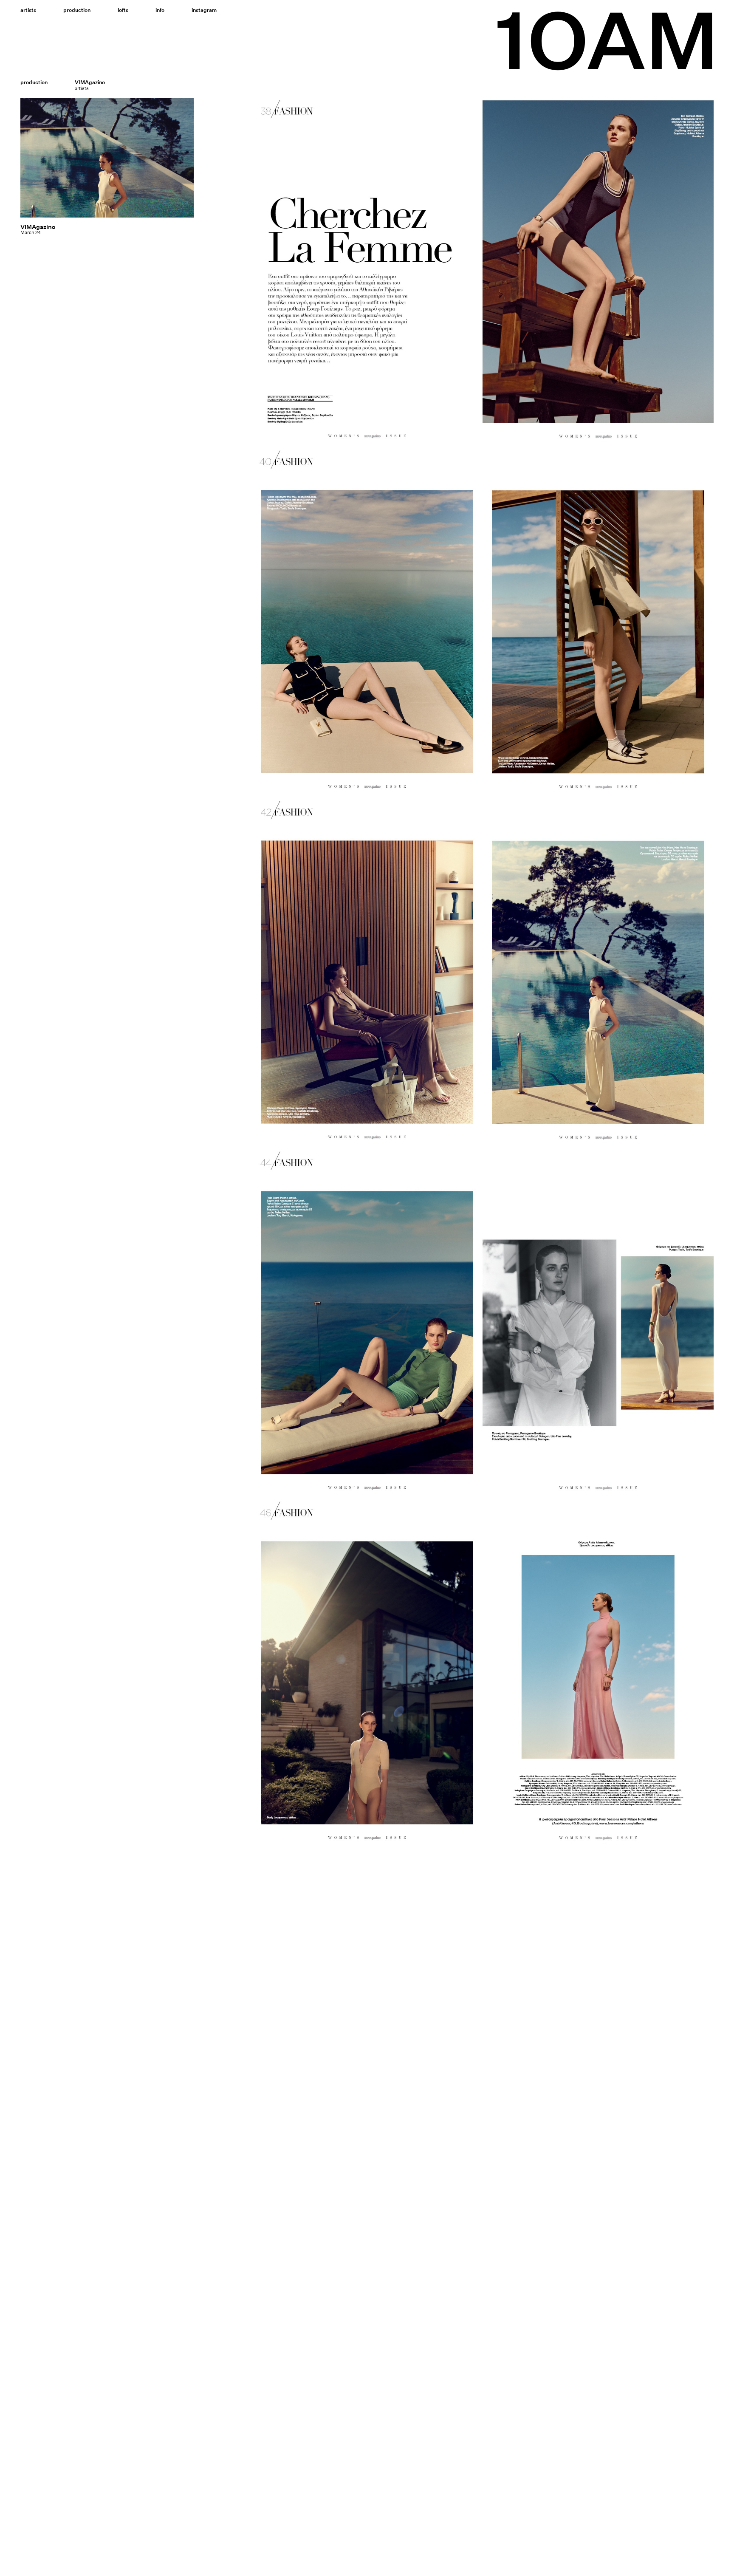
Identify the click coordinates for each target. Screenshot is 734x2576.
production (34, 82)
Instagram (204, 10)
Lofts (123, 10)
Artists (28, 10)
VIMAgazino (38, 227)
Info (160, 10)
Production (77, 10)
